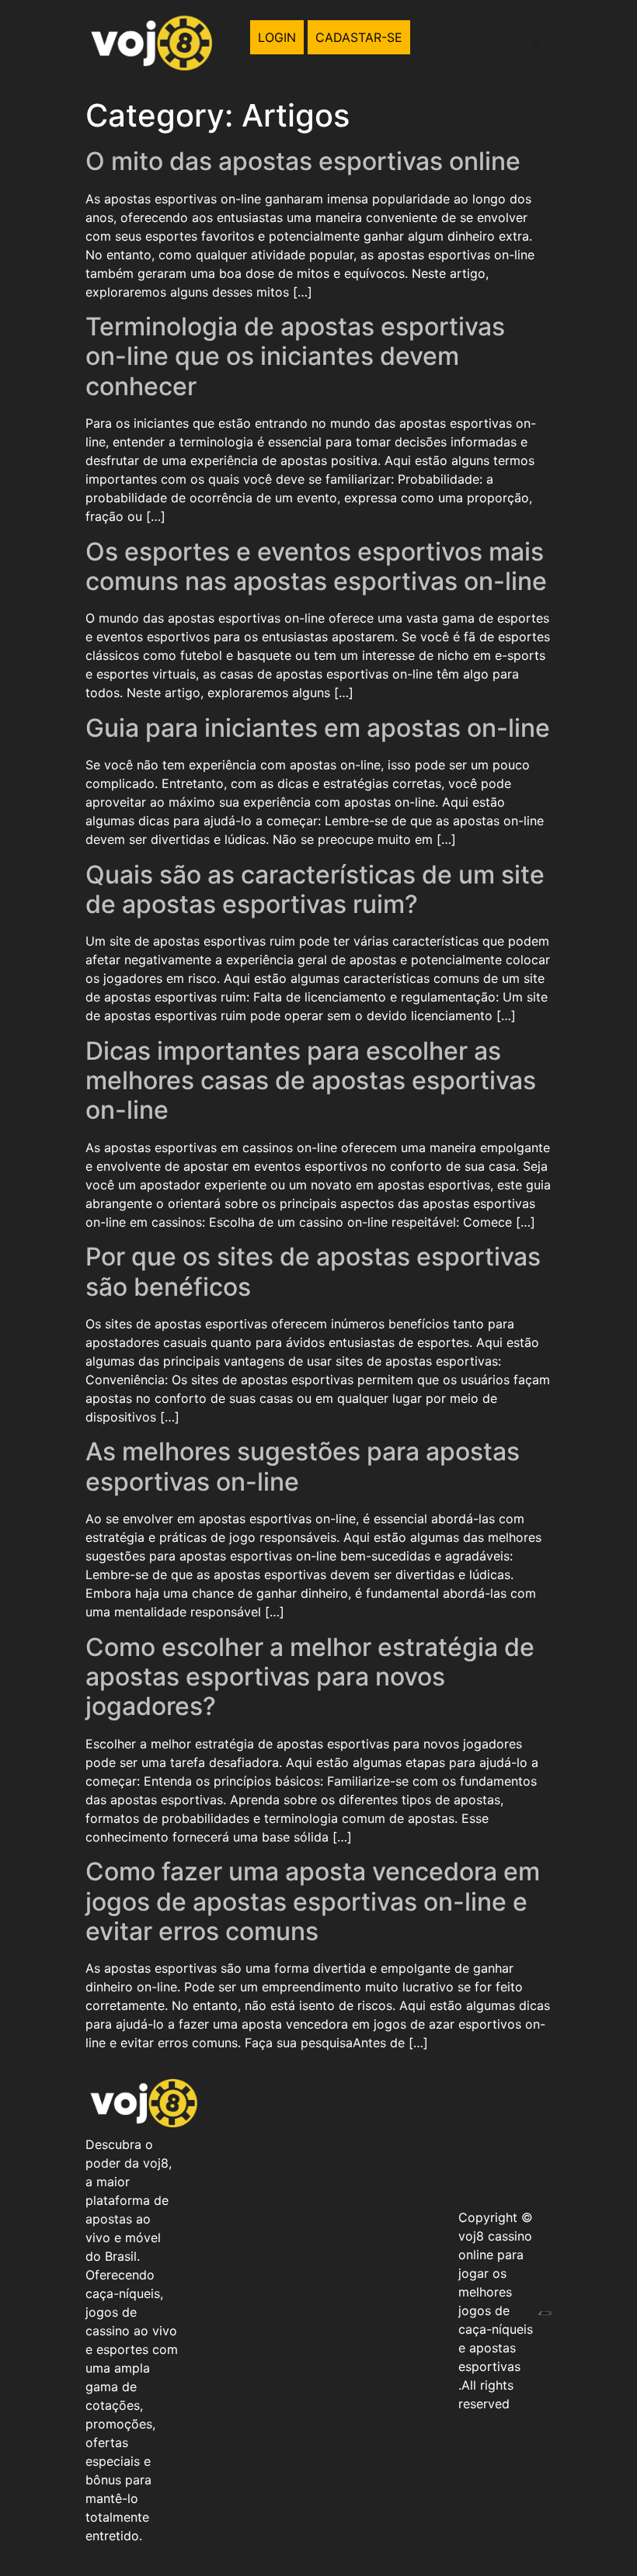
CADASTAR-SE (359, 37)
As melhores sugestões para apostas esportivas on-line (303, 1466)
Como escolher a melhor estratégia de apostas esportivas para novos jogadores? (310, 1677)
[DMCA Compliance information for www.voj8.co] (545, 2310)
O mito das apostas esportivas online (303, 161)
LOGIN (277, 37)
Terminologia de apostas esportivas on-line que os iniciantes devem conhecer (295, 356)
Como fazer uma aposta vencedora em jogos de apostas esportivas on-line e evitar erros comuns (313, 1901)
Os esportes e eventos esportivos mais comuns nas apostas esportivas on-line (316, 566)
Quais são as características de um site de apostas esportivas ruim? (315, 889)
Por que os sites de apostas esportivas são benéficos (313, 1271)
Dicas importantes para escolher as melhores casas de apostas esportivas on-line (311, 1081)
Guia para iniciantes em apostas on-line (318, 728)
